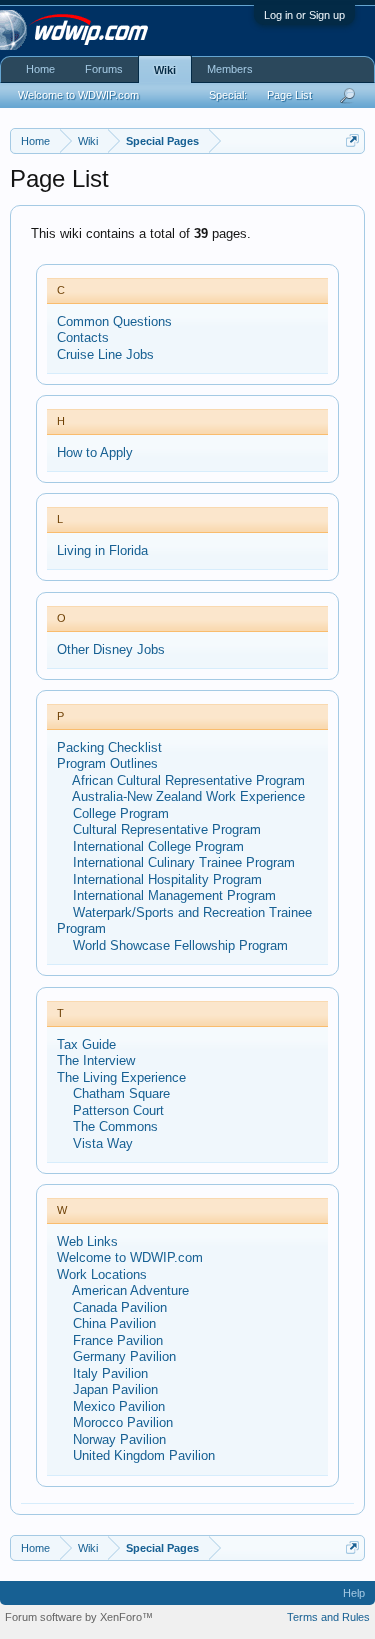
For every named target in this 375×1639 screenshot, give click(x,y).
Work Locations (102, 1274)
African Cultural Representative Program (188, 780)
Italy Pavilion (110, 1373)
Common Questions (114, 321)
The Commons (115, 1126)
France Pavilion (118, 1340)
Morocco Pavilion (123, 1422)
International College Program (158, 846)
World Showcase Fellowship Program (180, 945)
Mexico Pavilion (119, 1406)
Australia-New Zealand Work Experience (188, 796)
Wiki (165, 70)
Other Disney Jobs (111, 649)
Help (354, 1593)
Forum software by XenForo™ (79, 1617)
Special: (228, 95)
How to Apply (95, 452)
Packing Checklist (109, 747)
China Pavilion (114, 1323)
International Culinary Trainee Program (184, 862)
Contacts (83, 337)
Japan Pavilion (115, 1389)
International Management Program (174, 895)
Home (40, 69)
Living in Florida (102, 550)
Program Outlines (107, 763)
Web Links (87, 1241)
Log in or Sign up (304, 15)
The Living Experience (121, 1077)
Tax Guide (86, 1044)
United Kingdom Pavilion (144, 1455)
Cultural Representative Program (167, 829)
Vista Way (103, 1143)
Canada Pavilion (120, 1307)
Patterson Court (118, 1110)
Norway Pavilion (119, 1439)
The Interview (96, 1060)
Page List (289, 95)
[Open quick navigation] (352, 140)
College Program (121, 813)
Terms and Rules (328, 1617)
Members (230, 69)
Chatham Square (121, 1093)
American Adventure (130, 1290)
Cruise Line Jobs (105, 354)
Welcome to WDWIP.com (130, 1257)
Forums (104, 69)
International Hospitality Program (167, 879)
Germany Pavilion (124, 1356)
